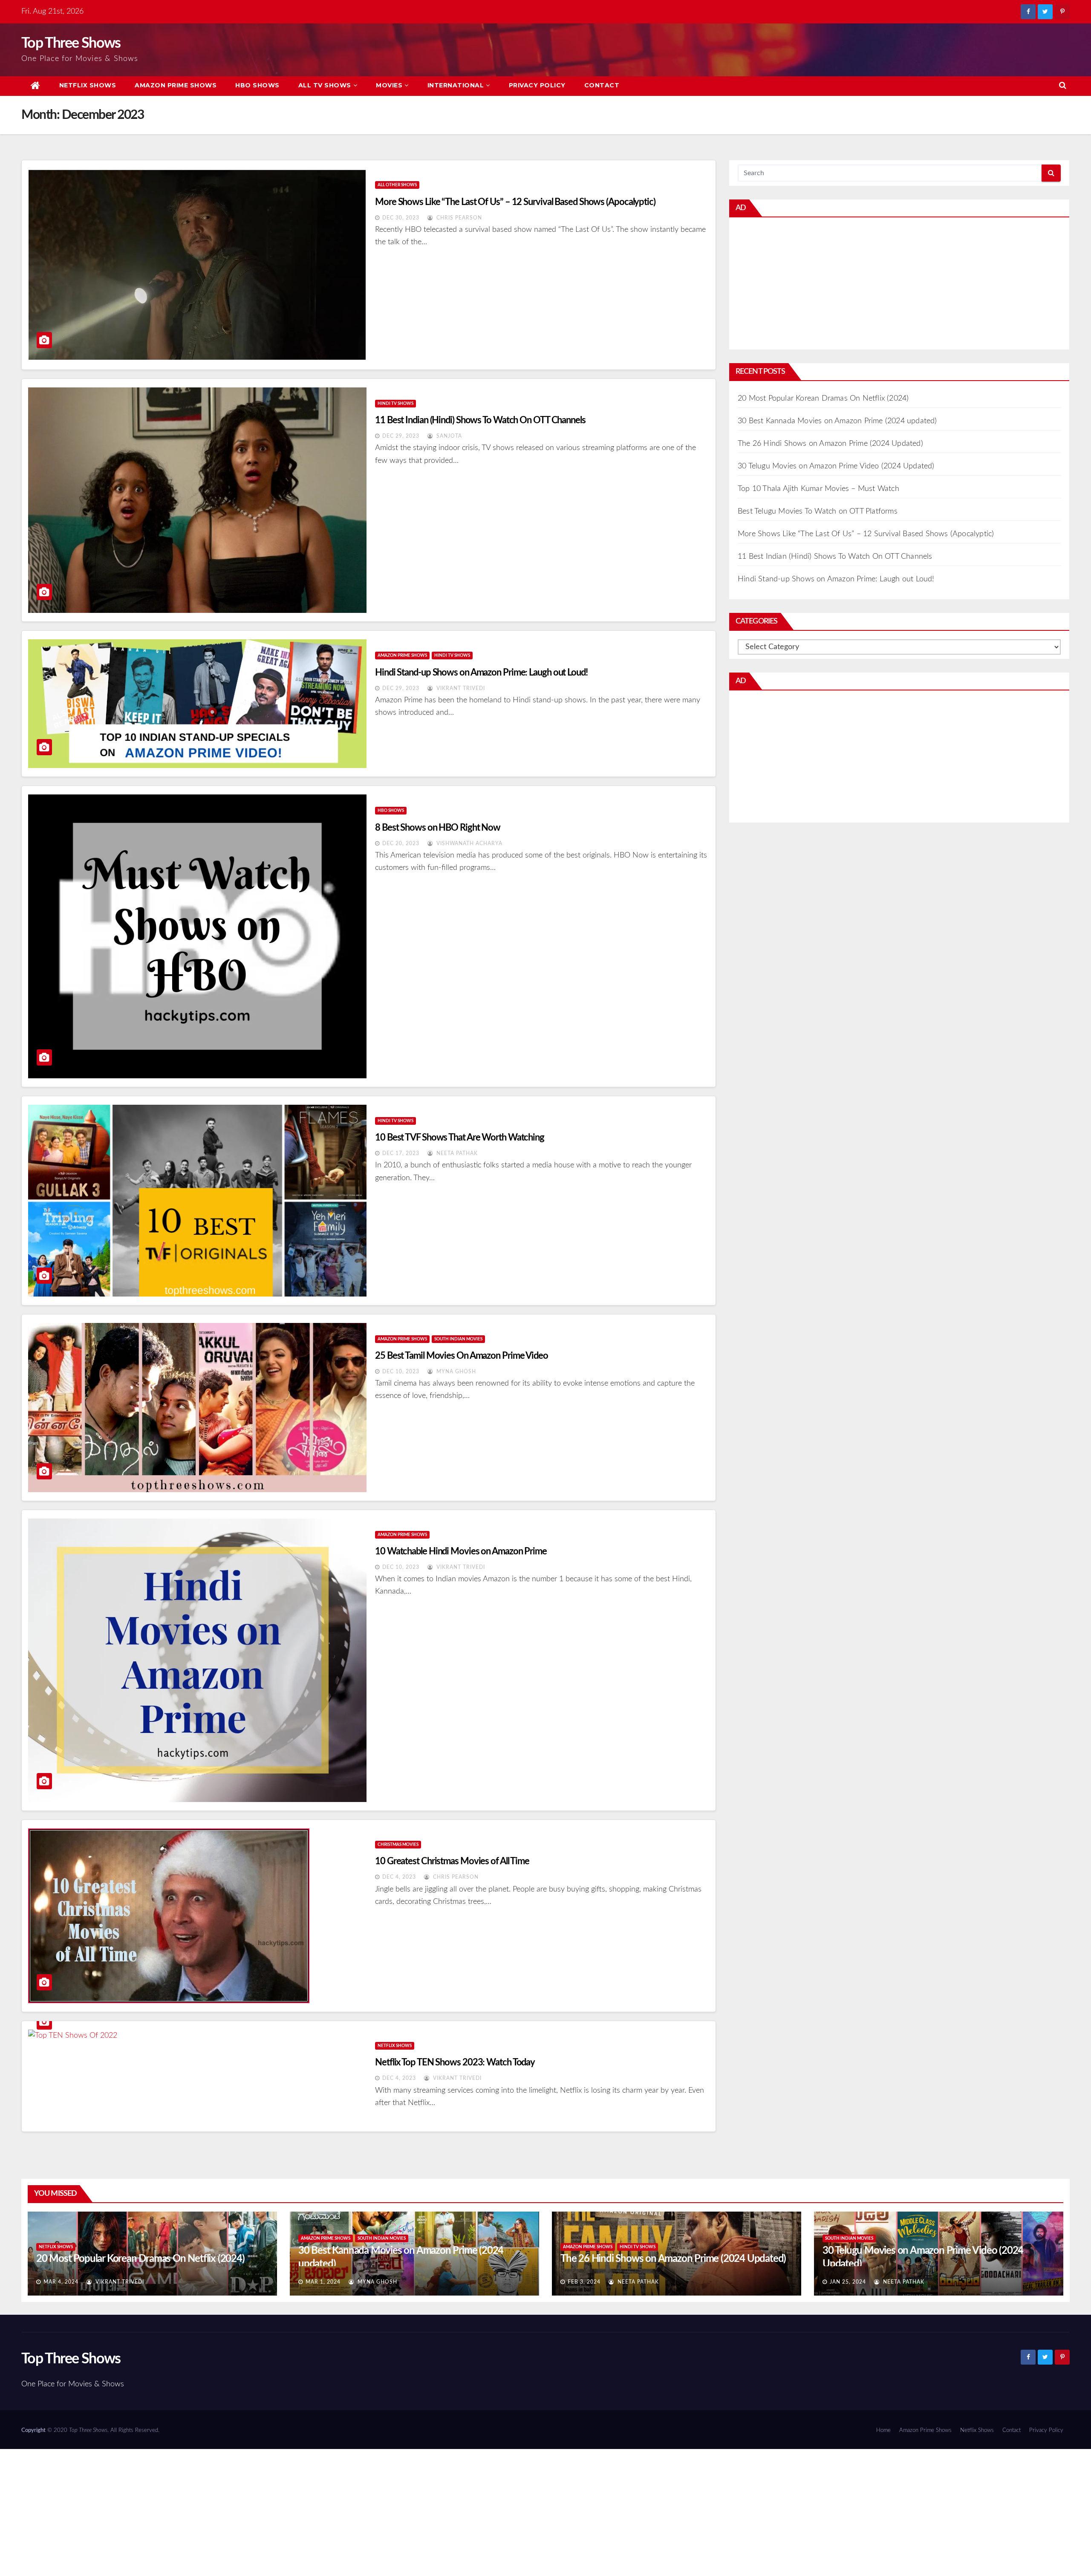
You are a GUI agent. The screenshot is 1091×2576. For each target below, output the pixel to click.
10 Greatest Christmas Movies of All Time (452, 1861)
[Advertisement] (899, 286)
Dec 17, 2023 (401, 1153)
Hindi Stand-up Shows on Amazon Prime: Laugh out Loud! (481, 673)
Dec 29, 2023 (401, 436)
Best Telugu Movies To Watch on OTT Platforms (818, 511)
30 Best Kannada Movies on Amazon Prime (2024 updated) (837, 421)
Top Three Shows (71, 43)
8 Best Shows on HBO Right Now (438, 828)
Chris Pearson (458, 218)
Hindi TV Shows (395, 404)
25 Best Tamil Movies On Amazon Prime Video (462, 1356)
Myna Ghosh (455, 1372)
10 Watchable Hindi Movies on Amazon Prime (461, 1551)
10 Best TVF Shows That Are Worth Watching (460, 1138)
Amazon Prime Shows (176, 85)
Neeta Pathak (456, 1153)
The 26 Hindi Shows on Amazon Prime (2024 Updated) (830, 444)
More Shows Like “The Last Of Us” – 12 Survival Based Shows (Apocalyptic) (515, 202)
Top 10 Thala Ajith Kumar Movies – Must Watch (818, 489)
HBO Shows (257, 85)
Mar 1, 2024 (323, 2282)
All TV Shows (325, 85)
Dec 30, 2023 (401, 218)
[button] (1063, 86)
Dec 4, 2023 (399, 1877)
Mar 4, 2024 (61, 2282)
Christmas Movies (398, 1845)
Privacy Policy (537, 85)
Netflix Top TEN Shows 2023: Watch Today (455, 2062)
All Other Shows (397, 185)
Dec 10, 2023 (401, 1372)
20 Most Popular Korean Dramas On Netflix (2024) (823, 399)
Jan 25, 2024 (848, 2282)
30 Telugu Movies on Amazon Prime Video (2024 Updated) (836, 466)
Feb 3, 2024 (584, 2282)
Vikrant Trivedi (460, 688)
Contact (602, 85)
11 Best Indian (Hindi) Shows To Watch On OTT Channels (480, 420)
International (456, 85)
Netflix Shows (88, 85)
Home (883, 2430)
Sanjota (448, 436)
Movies (389, 85)
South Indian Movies (458, 1339)
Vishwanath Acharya (469, 843)
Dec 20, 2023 (401, 843)
